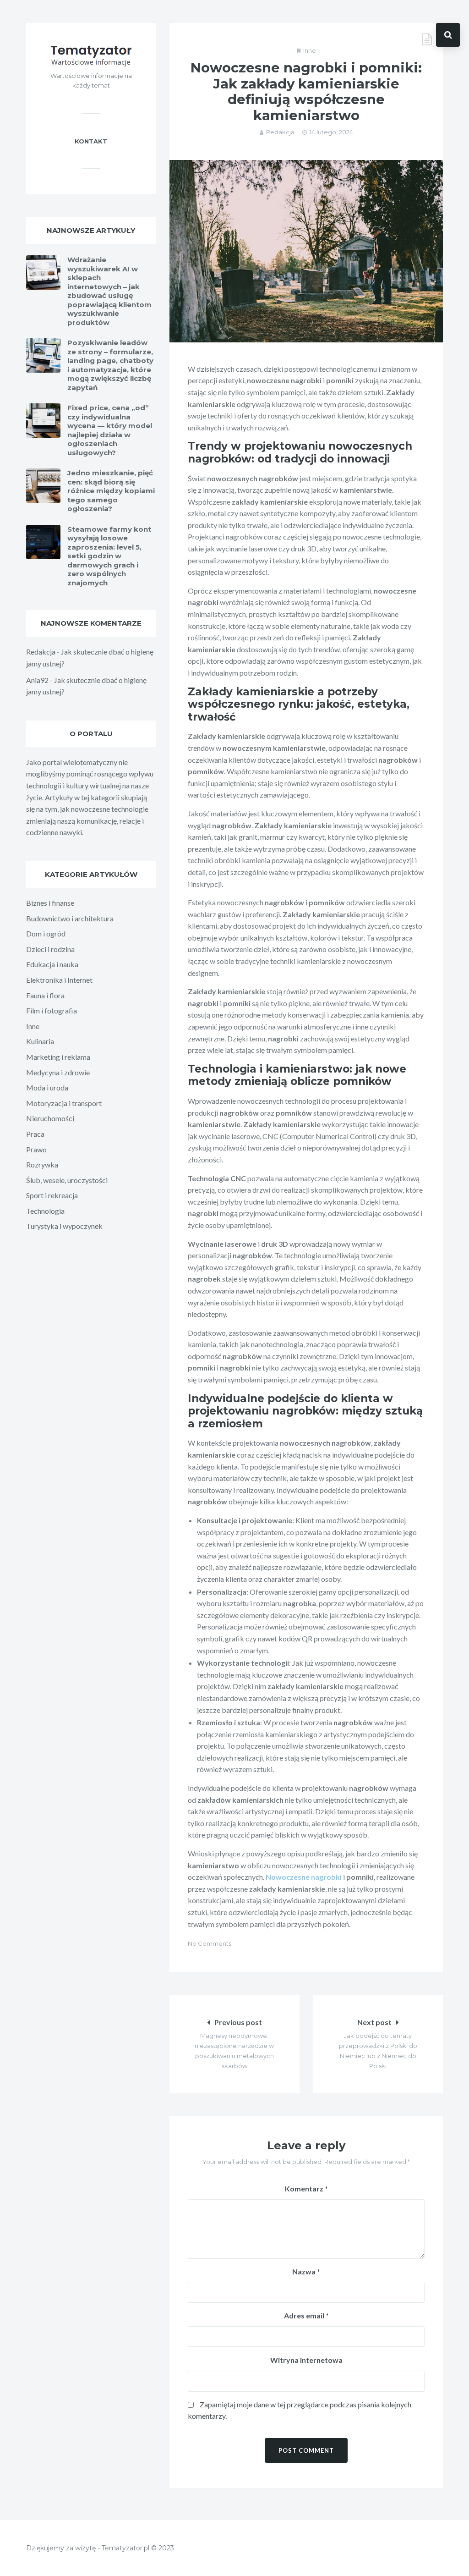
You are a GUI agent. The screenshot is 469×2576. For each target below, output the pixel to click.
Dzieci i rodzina (50, 949)
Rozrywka (42, 1164)
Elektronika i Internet (59, 980)
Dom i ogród (46, 933)
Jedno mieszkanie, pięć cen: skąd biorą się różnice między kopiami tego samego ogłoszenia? (111, 491)
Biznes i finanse (50, 903)
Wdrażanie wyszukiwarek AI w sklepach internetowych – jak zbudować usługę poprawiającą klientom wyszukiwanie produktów (109, 291)
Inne (310, 50)
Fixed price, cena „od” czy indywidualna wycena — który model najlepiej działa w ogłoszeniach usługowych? (110, 430)
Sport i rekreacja (52, 1195)
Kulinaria (40, 1041)
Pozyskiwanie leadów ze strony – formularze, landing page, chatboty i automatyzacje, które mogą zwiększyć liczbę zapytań (110, 365)
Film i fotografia (52, 1010)
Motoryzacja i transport (64, 1103)
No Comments (210, 1943)
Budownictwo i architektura (70, 918)
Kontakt (91, 141)
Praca (35, 1134)
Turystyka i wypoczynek (64, 1226)
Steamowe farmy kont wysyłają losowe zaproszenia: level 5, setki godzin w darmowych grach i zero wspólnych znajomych (109, 556)
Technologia (45, 1211)
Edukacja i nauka (52, 964)
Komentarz (306, 2188)
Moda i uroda (47, 1087)
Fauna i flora (45, 995)
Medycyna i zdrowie (58, 1072)
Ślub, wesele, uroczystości (67, 1180)
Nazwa (306, 2271)
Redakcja (280, 132)
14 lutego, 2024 (331, 132)
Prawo (36, 1149)
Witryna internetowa (306, 2360)
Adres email (306, 2315)
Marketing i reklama (58, 1057)
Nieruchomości (50, 1118)
